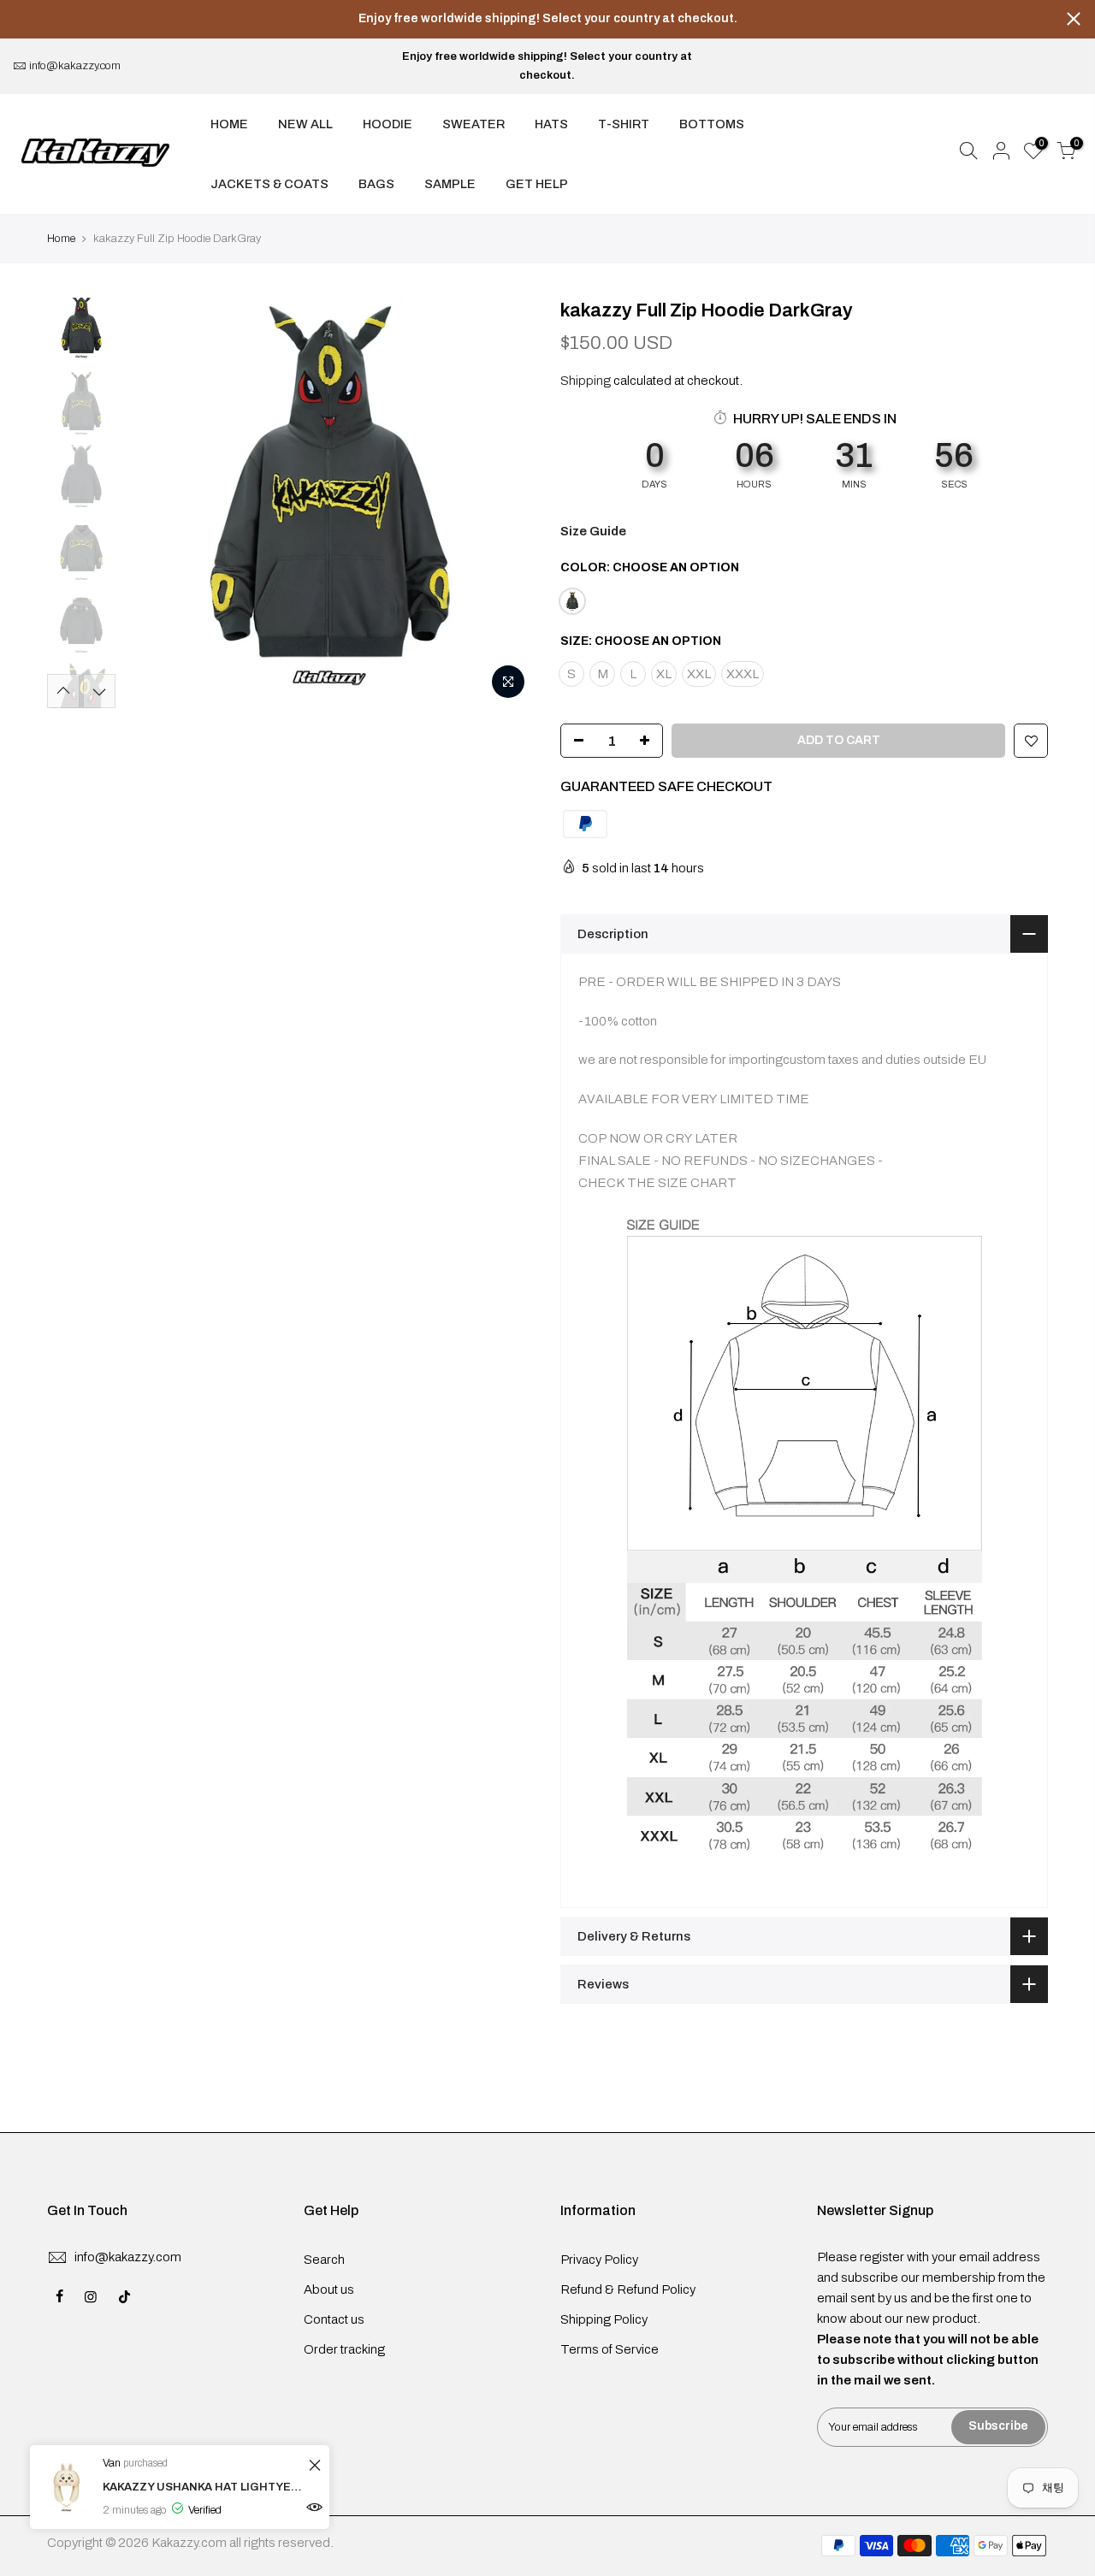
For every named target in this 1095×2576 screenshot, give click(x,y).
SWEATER (474, 124)
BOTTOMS (712, 124)
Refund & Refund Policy (628, 2289)
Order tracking (344, 2349)
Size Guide (593, 531)
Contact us (334, 2319)
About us (329, 2289)
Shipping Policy (604, 2319)
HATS (551, 124)
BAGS (376, 184)
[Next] (505, 503)
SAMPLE (450, 184)
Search (324, 2260)
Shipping (586, 381)
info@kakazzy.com (75, 66)
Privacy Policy (599, 2260)
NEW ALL (305, 124)
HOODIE (388, 124)
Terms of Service (610, 2349)
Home (61, 239)
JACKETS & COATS (269, 184)
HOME (229, 124)
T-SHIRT (624, 124)
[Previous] (154, 503)
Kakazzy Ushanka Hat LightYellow (203, 2487)
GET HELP (537, 184)
